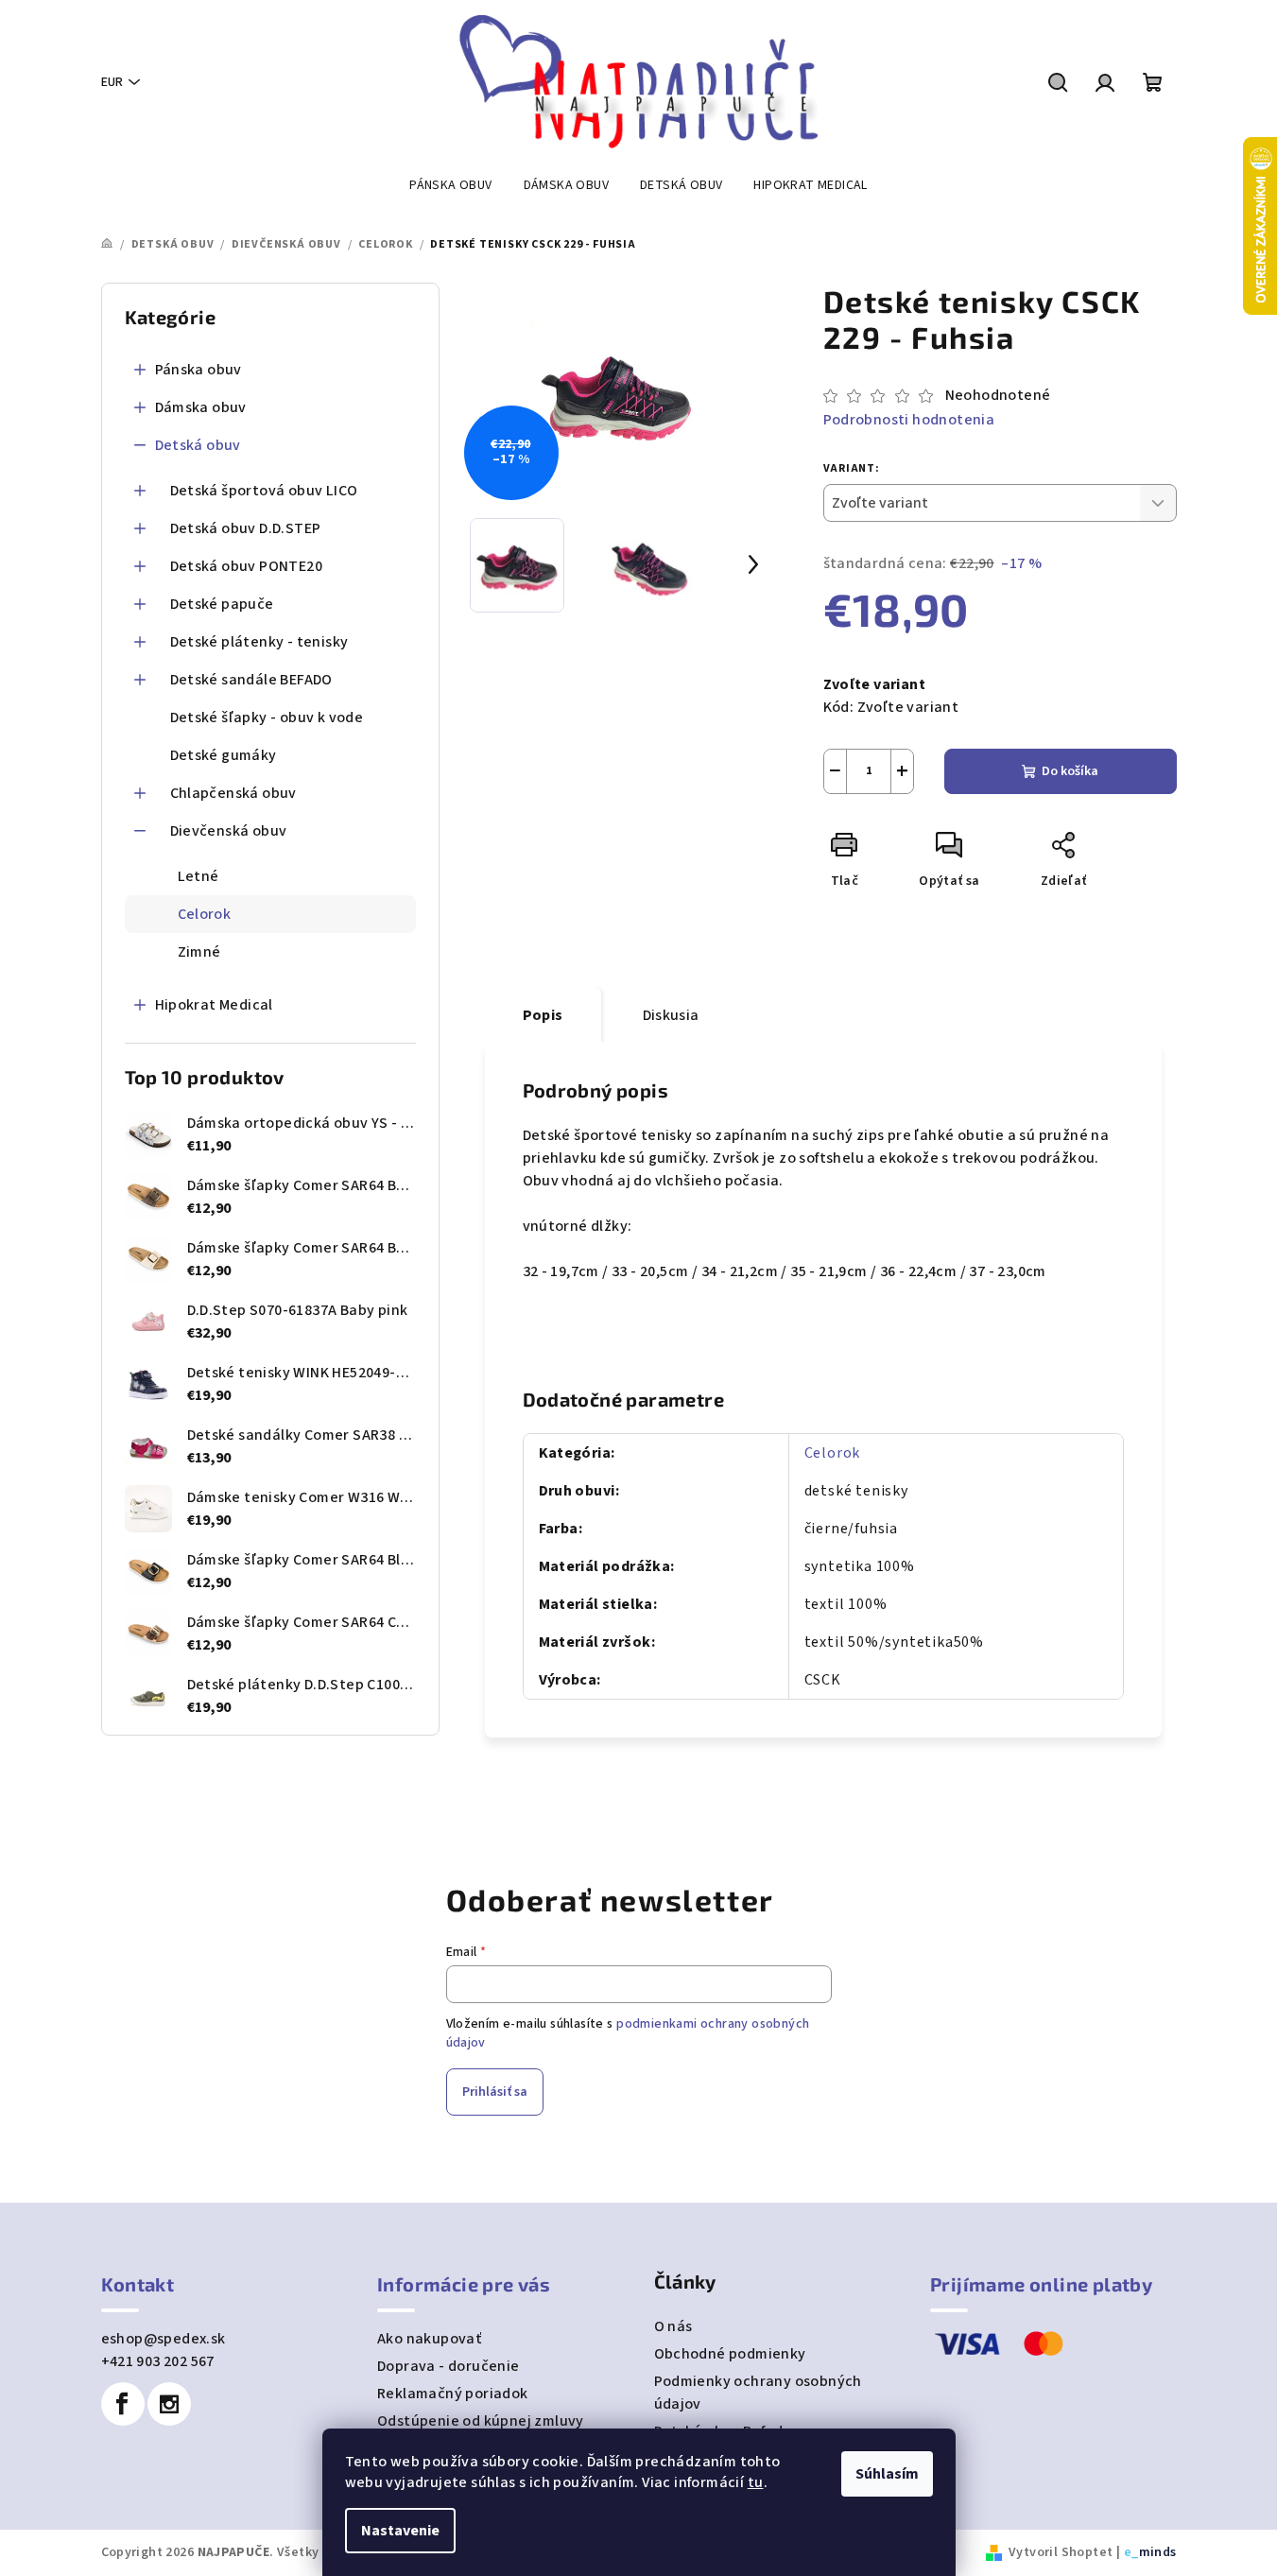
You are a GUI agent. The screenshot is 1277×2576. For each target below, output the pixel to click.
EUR (112, 82)
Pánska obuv (198, 370)
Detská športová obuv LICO (264, 491)
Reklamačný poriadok (453, 2394)
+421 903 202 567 (158, 2361)
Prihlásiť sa (495, 2092)
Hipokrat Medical (214, 1005)
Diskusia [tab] (671, 1015)
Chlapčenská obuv (233, 793)
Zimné (199, 952)
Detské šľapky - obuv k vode (267, 717)
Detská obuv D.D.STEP (246, 528)
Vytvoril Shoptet (1061, 2552)
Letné (198, 876)
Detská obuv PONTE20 (247, 566)
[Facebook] (123, 2404)
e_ (1131, 2552)
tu (756, 2482)
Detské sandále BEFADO (251, 680)
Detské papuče (222, 604)
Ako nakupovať (429, 2339)
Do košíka (1070, 771)
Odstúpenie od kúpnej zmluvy (481, 2421)
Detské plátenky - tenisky (259, 642)
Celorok (205, 914)
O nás (673, 2326)
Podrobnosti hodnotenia (909, 420)
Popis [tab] (543, 1015)
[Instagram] (169, 2404)
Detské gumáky (224, 755)
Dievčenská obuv (229, 831)
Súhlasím (887, 2474)
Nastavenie (400, 2531)
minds (1158, 2552)
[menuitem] (450, 185)
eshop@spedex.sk (164, 2339)
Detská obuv (198, 445)
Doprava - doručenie (449, 2366)
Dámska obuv (201, 407)
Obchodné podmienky (730, 2354)
